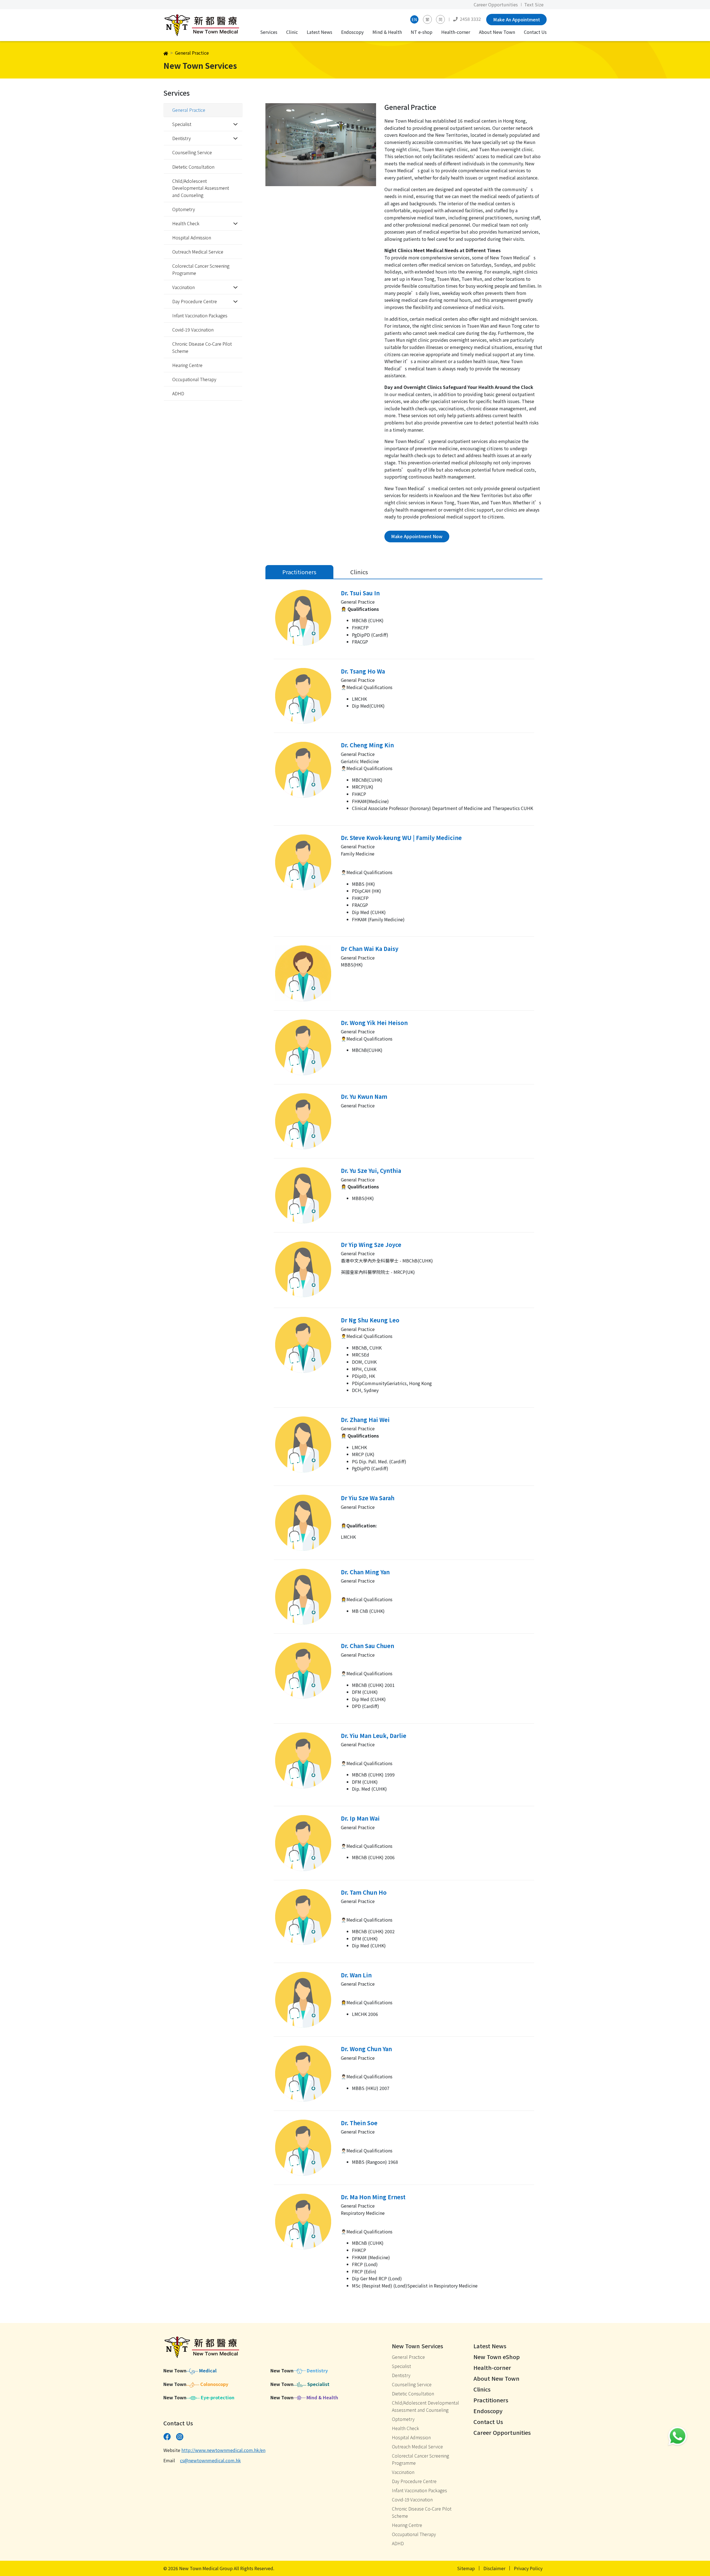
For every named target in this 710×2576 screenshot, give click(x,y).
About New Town (497, 32)
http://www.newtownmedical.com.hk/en (223, 2450)
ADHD (178, 393)
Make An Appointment (517, 19)
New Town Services (418, 2346)
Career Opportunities (496, 4)
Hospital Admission (192, 237)
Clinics (482, 2389)
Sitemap (466, 2568)
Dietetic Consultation (193, 167)
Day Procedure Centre (414, 2481)
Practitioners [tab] (299, 572)
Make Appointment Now (417, 536)
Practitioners (491, 2400)
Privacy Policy (528, 2568)
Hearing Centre (187, 365)
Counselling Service (192, 152)
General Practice (189, 110)
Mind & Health (387, 32)
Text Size (534, 4)
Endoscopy (352, 32)
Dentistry (401, 2375)
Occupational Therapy (194, 379)
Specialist (401, 2366)
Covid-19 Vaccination (193, 330)
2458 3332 (470, 19)
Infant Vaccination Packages (200, 315)
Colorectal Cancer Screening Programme (201, 269)
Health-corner (456, 32)
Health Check (405, 2428)
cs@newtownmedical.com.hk (210, 2460)
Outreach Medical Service (198, 252)
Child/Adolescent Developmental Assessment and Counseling (201, 188)
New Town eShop (497, 2357)
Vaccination (403, 2472)
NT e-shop (422, 32)
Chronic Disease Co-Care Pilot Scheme (202, 347)
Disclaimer (494, 2568)
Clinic (292, 32)
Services (269, 32)
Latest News (319, 32)
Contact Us (535, 32)
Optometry (184, 209)
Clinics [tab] (359, 572)
